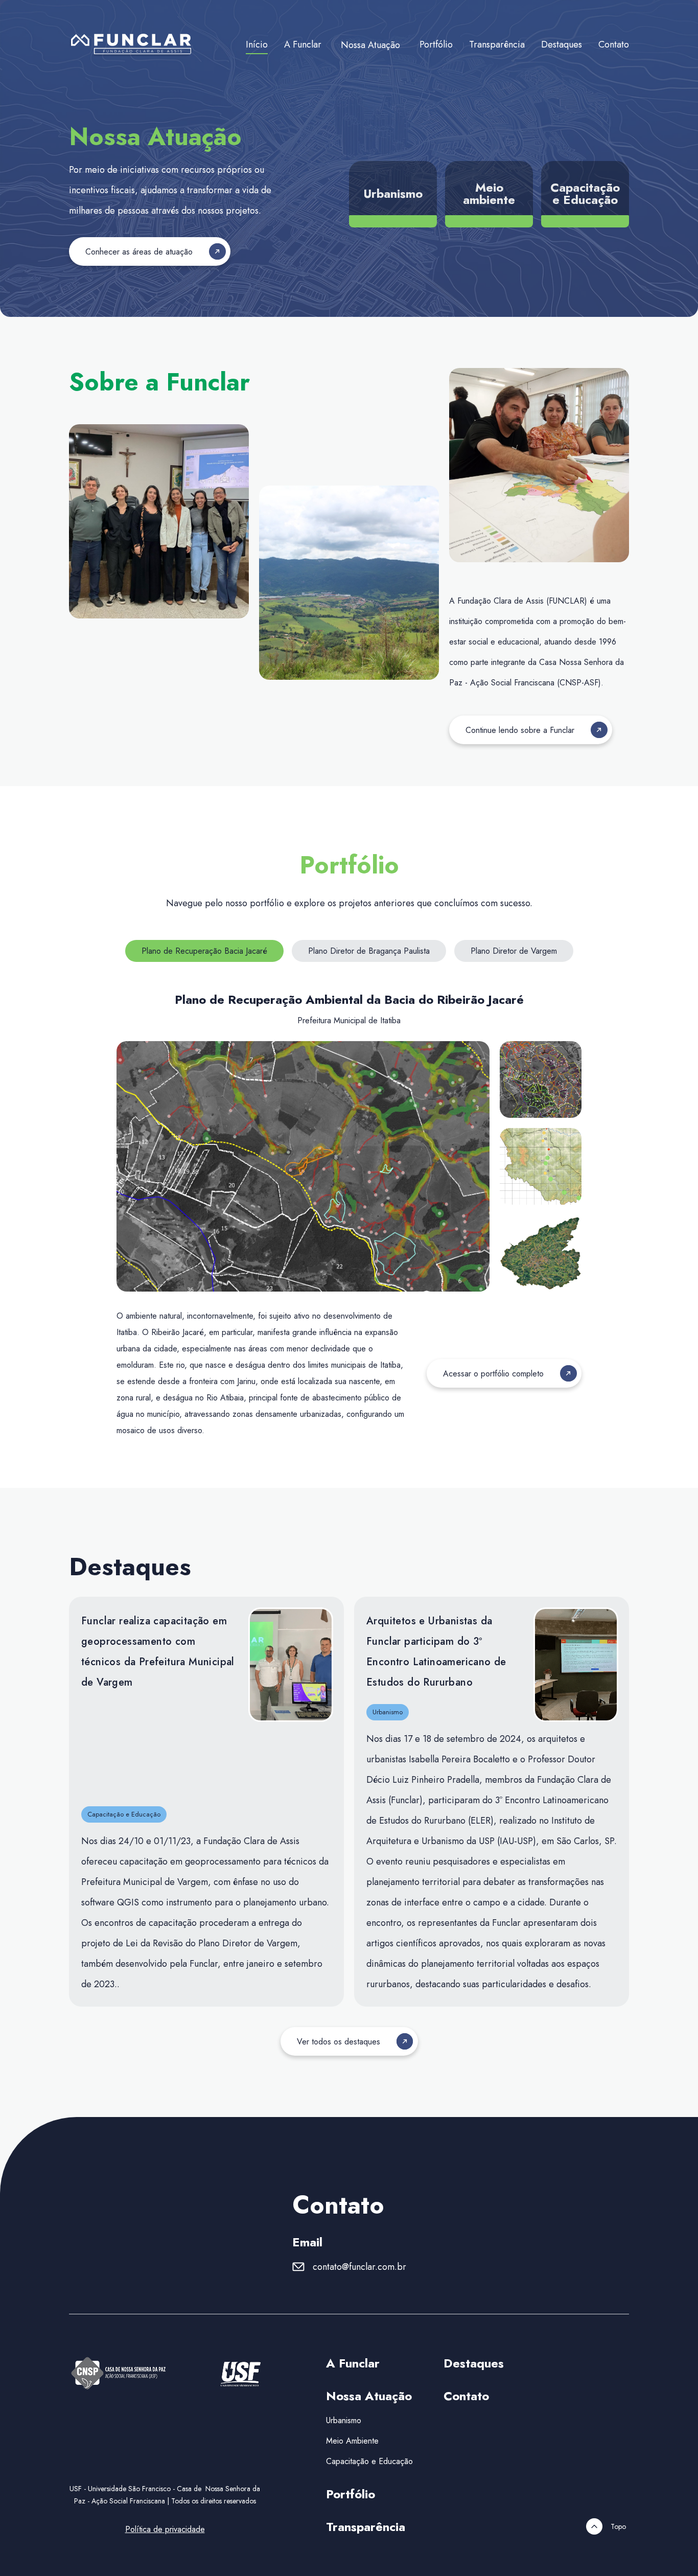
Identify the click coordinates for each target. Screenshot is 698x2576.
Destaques (562, 44)
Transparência (497, 44)
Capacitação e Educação (369, 2461)
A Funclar (303, 44)
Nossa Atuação (370, 45)
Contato (614, 44)
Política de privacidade (165, 2529)
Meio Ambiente (352, 2441)
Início (257, 44)
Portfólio (436, 44)
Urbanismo (344, 2420)
